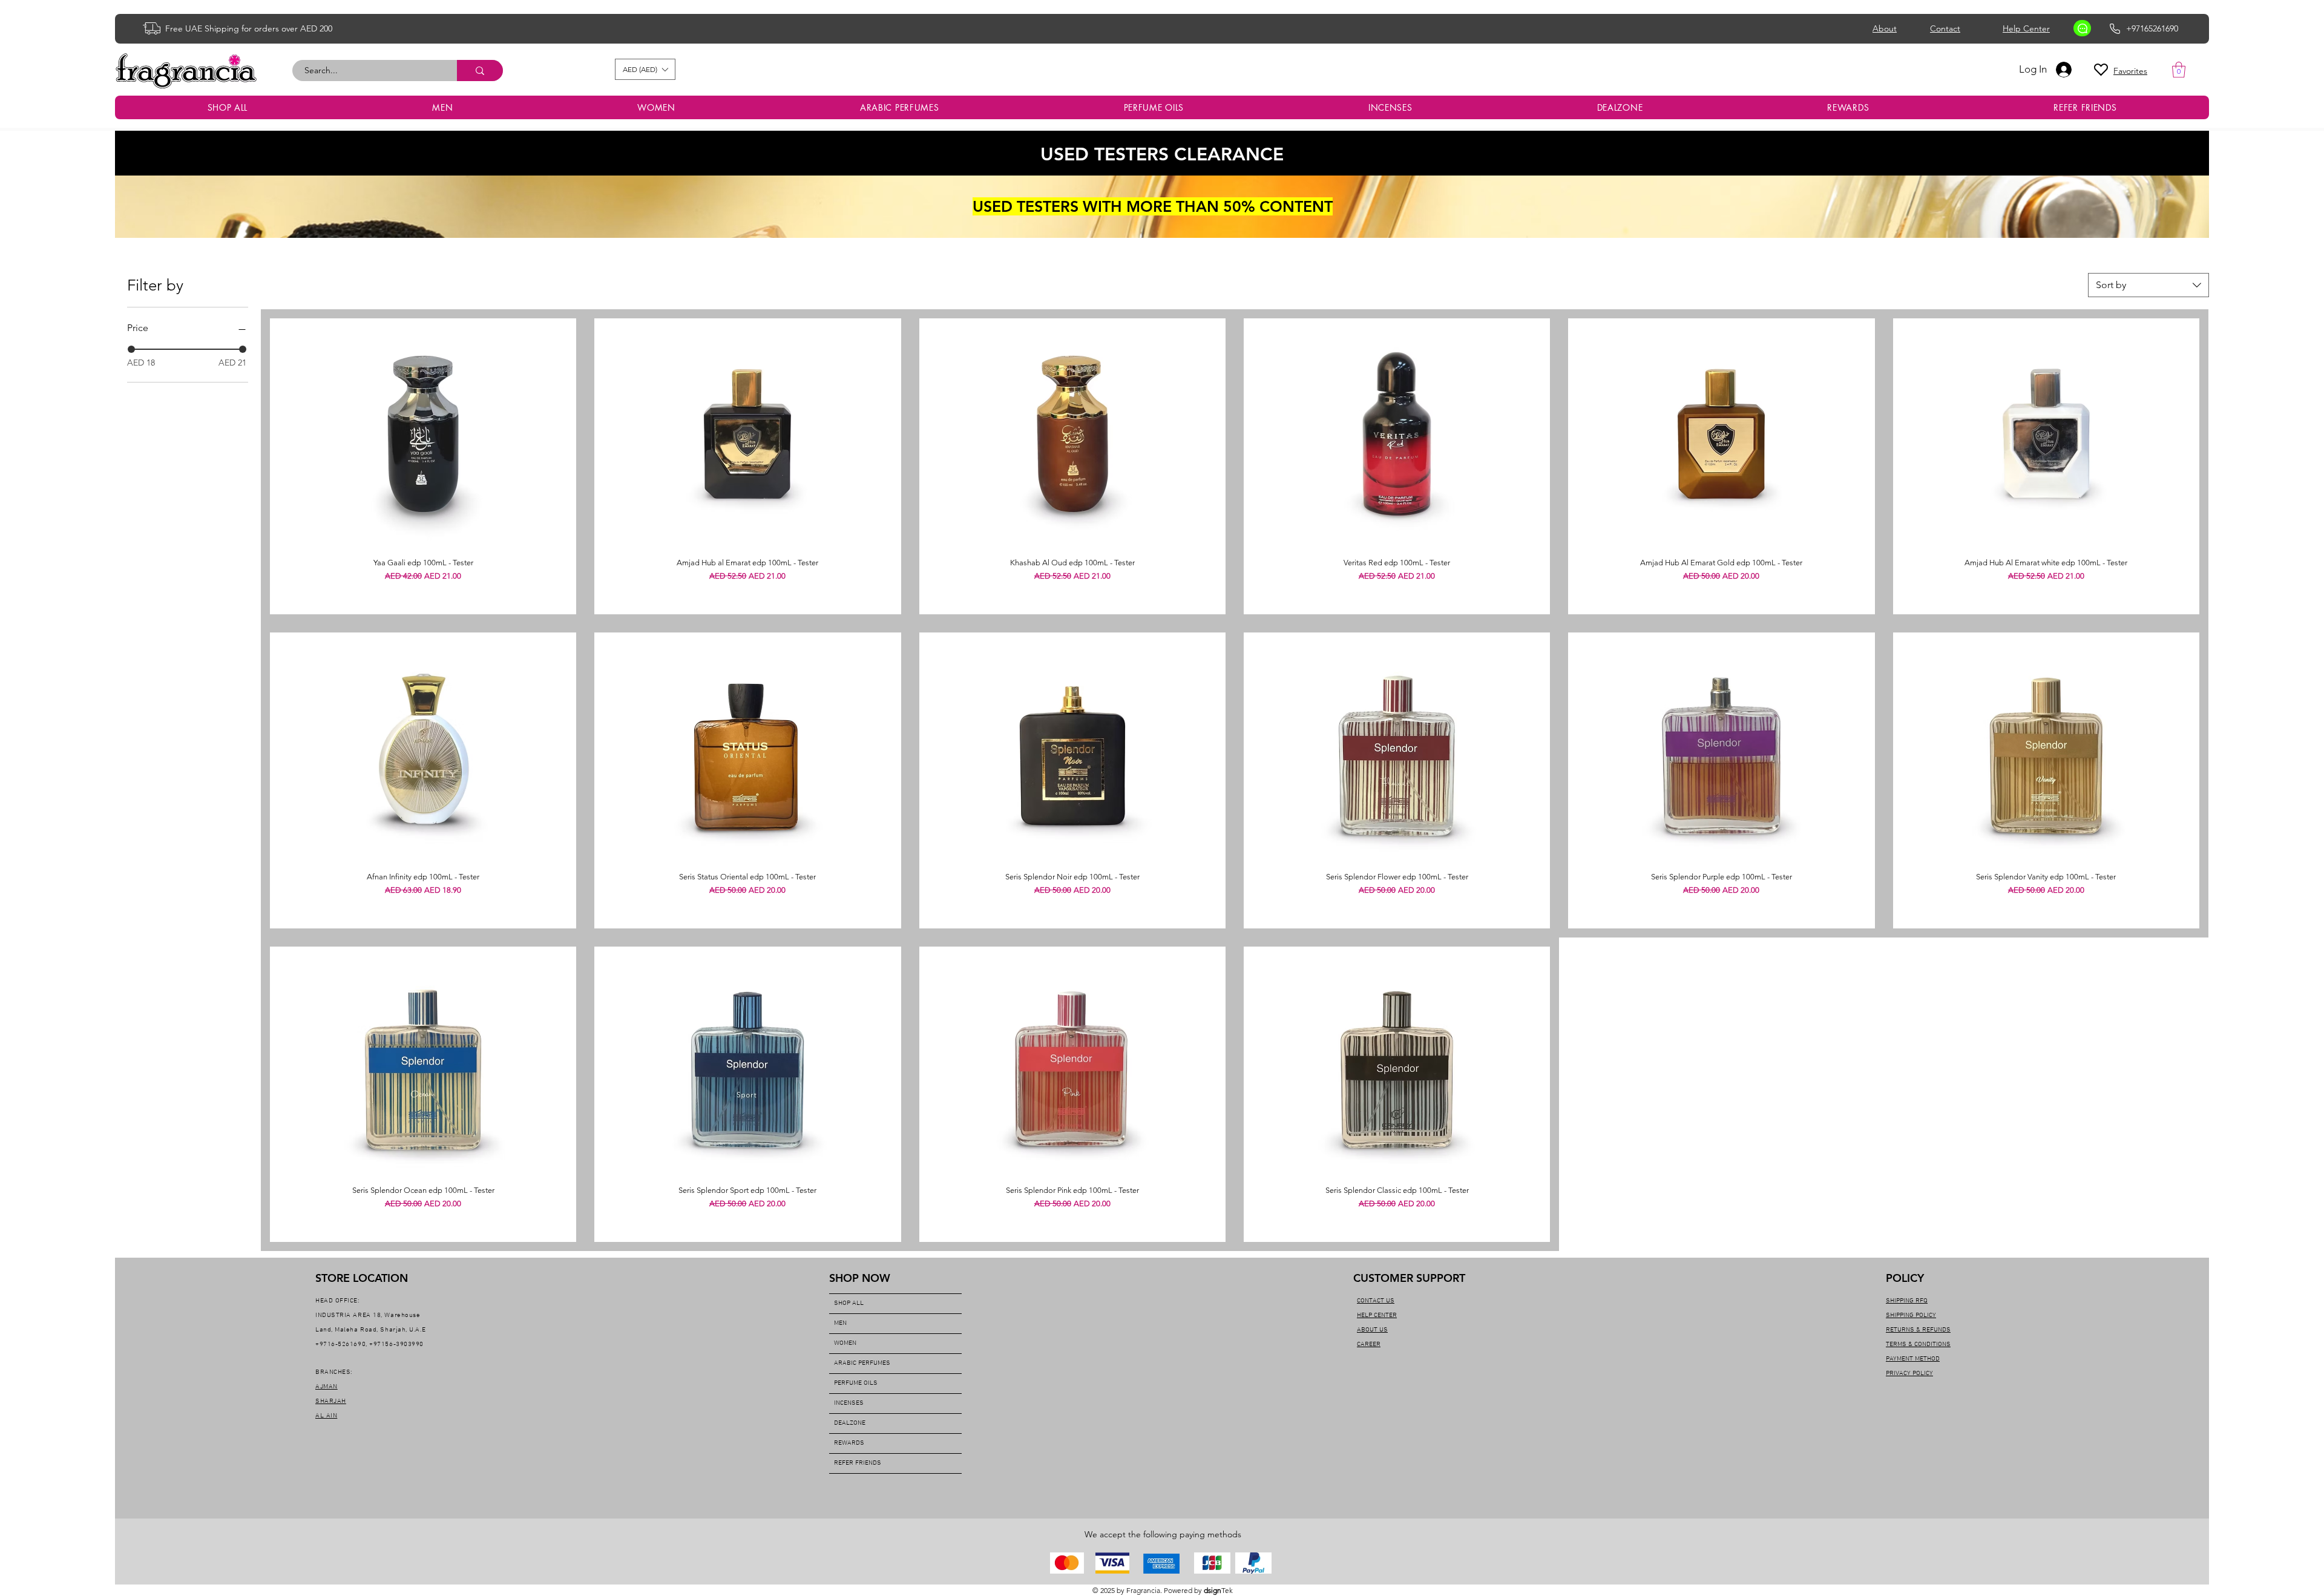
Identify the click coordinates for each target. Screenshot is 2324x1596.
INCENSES (849, 1403)
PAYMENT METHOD (1913, 1359)
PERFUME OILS (856, 1383)
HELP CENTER (1377, 1315)
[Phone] (2115, 28)
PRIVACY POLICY (1909, 1374)
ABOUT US (1372, 1330)
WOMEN (845, 1343)
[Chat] (2082, 28)
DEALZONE (850, 1423)
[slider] (131, 349)
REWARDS (849, 1443)
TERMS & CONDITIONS (1918, 1345)
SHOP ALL (849, 1303)
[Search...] (480, 71)
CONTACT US (1376, 1301)
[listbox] (645, 69)
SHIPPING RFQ (1907, 1301)
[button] (645, 69)
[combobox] (2148, 285)
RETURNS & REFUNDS (1918, 1330)
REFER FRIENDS (858, 1463)
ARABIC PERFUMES (862, 1363)
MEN (840, 1323)
